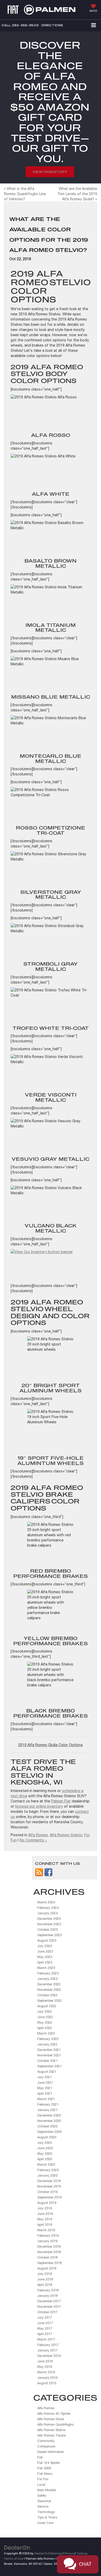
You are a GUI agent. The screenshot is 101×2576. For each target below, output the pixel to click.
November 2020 (49, 2121)
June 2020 (45, 2148)
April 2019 (45, 2225)
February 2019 (48, 2236)
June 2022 (45, 2017)
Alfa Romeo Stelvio (66, 1835)
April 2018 (45, 2285)
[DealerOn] (17, 2547)
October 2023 (47, 1930)
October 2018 (47, 2257)
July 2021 (45, 2077)
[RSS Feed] (39, 1872)
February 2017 (48, 2345)
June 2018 (45, 2279)
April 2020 (45, 2159)
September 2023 (49, 1935)
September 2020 (49, 2132)
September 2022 (49, 2001)
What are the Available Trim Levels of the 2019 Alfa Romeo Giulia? (77, 194)
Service (43, 2506)
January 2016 (47, 2378)
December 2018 (49, 2246)
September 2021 (49, 2066)
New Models (47, 2490)
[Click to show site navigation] (93, 25)
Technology (46, 2512)
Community (46, 2441)
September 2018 (49, 2263)
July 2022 (45, 2011)
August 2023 (47, 1940)
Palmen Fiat (61, 1801)
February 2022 (48, 2039)
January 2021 (47, 2110)
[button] (20, 25)
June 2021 (45, 2083)
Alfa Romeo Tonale (51, 2435)
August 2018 (47, 2268)
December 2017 (49, 2301)
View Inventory (50, 172)
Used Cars (45, 2523)
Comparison (46, 2446)
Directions (52, 25)
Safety (42, 2495)
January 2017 (47, 2350)
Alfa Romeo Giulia (51, 2419)
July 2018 (45, 2274)
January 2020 (47, 2175)
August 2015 (47, 2383)
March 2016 (46, 2372)
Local (41, 2485)
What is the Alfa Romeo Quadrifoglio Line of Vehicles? (25, 194)
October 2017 (47, 2312)
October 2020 (47, 2126)
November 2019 (49, 2186)
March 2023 (46, 1968)
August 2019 (47, 2203)
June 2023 (45, 1951)
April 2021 (45, 2093)
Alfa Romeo (38, 1835)
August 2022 (47, 2006)
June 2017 (45, 2323)
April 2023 (45, 1962)
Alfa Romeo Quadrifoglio (55, 2424)
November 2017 (49, 2307)
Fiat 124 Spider (49, 2463)
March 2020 (46, 2164)
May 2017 (45, 2328)
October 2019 (47, 2192)
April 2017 (45, 2334)
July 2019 (45, 2208)
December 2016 (49, 2356)
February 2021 (48, 2104)
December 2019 (49, 2181)
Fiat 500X (44, 2468)
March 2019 (46, 2230)
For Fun (43, 2479)
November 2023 (49, 1924)
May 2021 (45, 2088)
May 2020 (45, 2154)
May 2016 (45, 2367)
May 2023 (45, 1957)
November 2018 (49, 2252)
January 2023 (47, 1979)
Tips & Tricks (47, 2517)
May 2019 (45, 2219)
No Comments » (33, 1840)
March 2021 (46, 2099)
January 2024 (47, 1913)
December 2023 (49, 1919)
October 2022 (47, 1995)
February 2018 (48, 2290)
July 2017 (45, 2317)
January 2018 (47, 2296)
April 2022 (45, 2028)
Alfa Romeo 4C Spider (54, 2414)
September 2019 (49, 2197)
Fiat (40, 2457)
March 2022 (46, 2033)
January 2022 (47, 2044)
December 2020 (49, 2115)
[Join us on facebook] (48, 1872)
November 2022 (49, 1990)
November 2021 (49, 2055)
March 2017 (46, 2339)
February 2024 (48, 1908)
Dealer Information (51, 2452)
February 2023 (48, 1973)
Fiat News (45, 2474)
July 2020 (45, 2143)
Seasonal (44, 2501)
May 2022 (45, 2022)
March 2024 (46, 1902)
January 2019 (47, 2241)
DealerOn (41, 2553)
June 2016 (45, 2361)
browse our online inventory (39, 1806)
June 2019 (45, 2214)
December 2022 (49, 1984)
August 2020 (47, 2137)
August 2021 (47, 2072)
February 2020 (48, 2170)
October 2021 (47, 2061)
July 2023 (45, 1946)
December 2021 (49, 2050)
